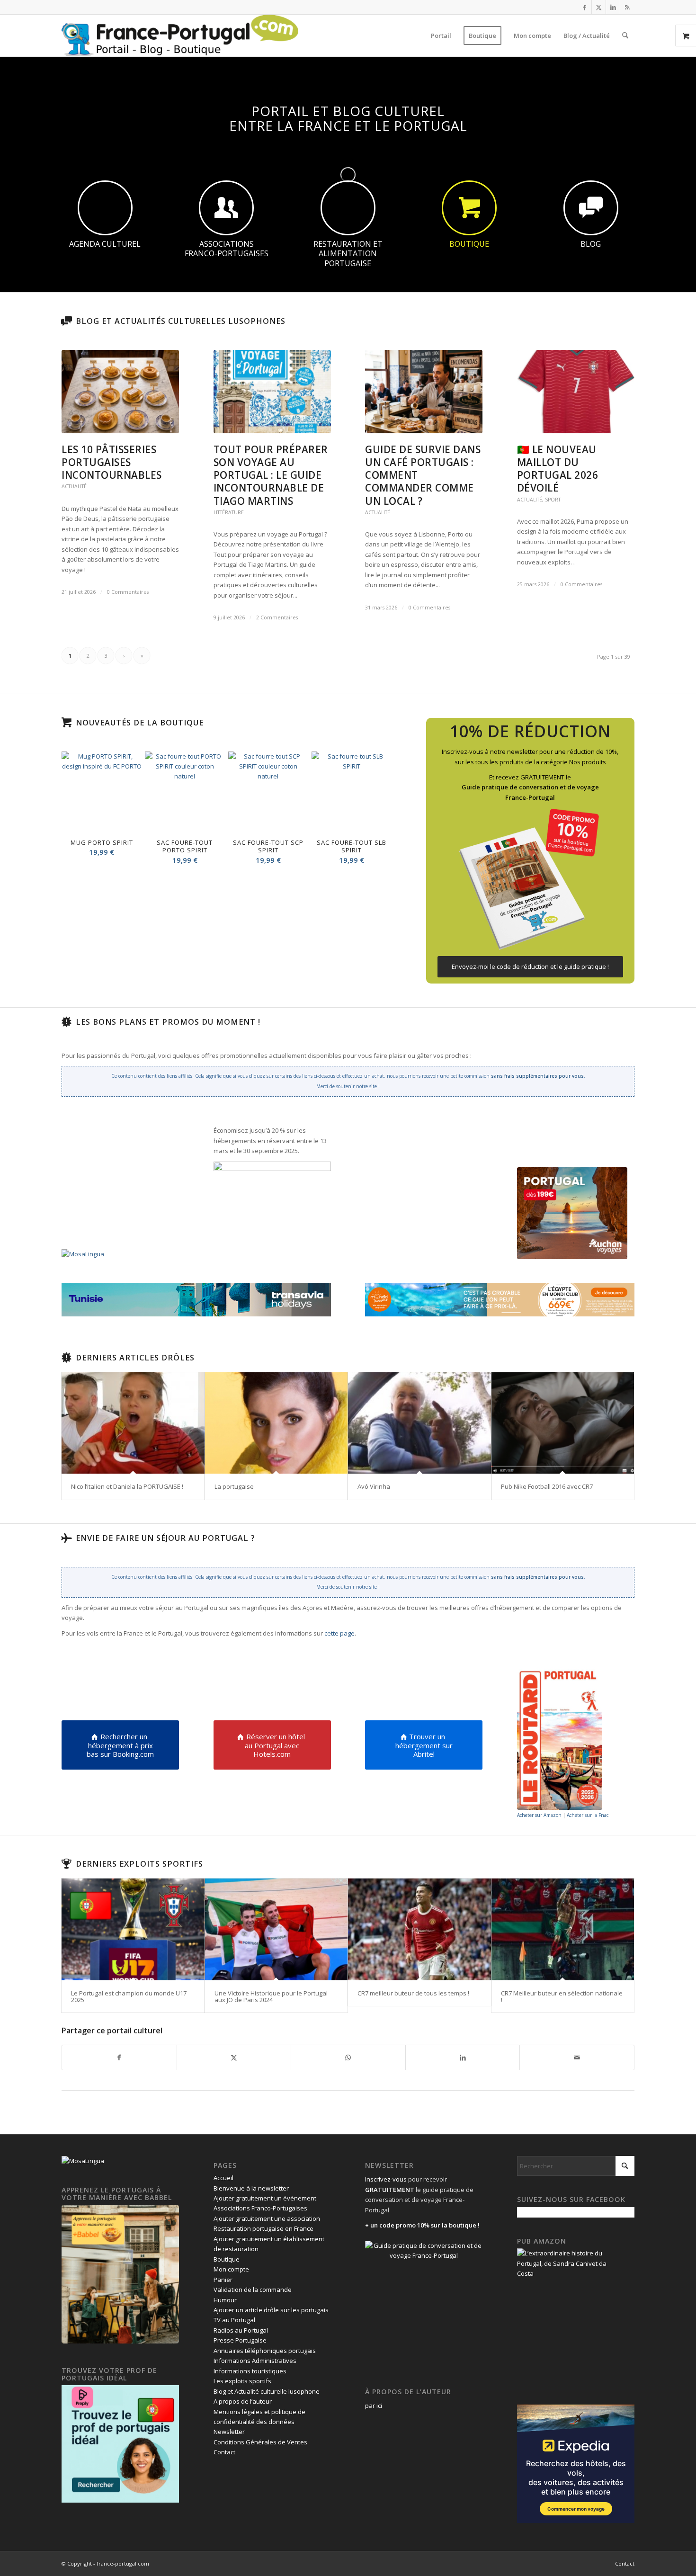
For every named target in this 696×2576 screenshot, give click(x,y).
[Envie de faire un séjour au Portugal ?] (66, 1538)
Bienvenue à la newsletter (251, 2188)
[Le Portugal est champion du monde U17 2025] (133, 1929)
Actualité (74, 486)
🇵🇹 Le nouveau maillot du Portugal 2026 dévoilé (558, 469)
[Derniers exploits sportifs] (66, 1864)
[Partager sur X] (234, 2057)
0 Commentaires (128, 592)
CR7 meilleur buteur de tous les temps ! (413, 1993)
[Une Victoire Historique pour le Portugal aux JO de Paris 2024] (277, 1929)
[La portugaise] (277, 1423)
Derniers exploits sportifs (139, 1864)
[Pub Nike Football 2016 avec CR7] (563, 1423)
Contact (224, 2452)
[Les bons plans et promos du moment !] (66, 1022)
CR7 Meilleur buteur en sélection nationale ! (562, 1996)
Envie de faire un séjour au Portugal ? (165, 1538)
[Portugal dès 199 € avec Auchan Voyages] (572, 1213)
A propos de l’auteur (243, 2401)
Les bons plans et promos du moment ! (168, 1022)
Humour (225, 2300)
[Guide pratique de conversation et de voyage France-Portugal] (530, 879)
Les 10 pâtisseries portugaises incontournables (112, 462)
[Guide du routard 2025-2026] (560, 1739)
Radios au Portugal (241, 2330)
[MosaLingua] (83, 1254)
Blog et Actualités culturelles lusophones (181, 321)
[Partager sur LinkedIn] (463, 2057)
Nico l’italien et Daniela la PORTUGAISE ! (127, 1486)
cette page (339, 1633)
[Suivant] (377, 808)
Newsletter (229, 2432)
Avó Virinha (374, 1486)
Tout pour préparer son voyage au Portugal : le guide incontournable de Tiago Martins (271, 475)
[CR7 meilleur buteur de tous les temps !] (419, 1929)
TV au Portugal (234, 2320)
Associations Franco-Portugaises (260, 2208)
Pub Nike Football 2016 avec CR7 (547, 1486)
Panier (223, 2280)
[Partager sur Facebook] (119, 2057)
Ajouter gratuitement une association (267, 2218)
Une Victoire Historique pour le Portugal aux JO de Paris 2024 (271, 1996)
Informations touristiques (250, 2371)
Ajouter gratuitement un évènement (265, 2198)
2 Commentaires (277, 617)
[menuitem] (441, 36)
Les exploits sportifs (242, 2381)
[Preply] (120, 2500)
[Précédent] (76, 808)
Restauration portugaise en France (263, 2228)
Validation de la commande (253, 2290)
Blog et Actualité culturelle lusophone (267, 2391)
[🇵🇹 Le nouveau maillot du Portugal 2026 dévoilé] (576, 392)
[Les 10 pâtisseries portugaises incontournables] (120, 392)
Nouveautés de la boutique (140, 723)
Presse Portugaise (240, 2340)
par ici (374, 2406)
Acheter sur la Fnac (588, 1815)
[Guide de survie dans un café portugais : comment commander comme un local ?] (424, 392)
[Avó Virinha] (419, 1423)
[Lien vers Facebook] (584, 7)
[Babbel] (120, 2341)
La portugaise (234, 1486)
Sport (553, 500)
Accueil (223, 2178)
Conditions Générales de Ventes (260, 2442)
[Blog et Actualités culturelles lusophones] (66, 321)
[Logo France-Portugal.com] (180, 36)
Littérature (229, 512)
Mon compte (231, 2269)
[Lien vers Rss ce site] (627, 7)
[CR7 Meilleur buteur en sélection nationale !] (563, 1929)
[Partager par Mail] (577, 2057)
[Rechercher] (625, 36)
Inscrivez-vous (386, 2179)
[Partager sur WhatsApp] (348, 2057)
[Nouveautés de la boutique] (66, 723)
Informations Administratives (255, 2361)
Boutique (227, 2259)
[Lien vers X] (599, 7)
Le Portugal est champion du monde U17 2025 (129, 1996)
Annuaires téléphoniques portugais (265, 2351)
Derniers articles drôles (135, 1358)
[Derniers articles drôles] (66, 1358)
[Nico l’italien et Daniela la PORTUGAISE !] (133, 1423)
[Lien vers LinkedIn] (613, 7)
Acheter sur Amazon (539, 1815)
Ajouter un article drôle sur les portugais (271, 2310)
